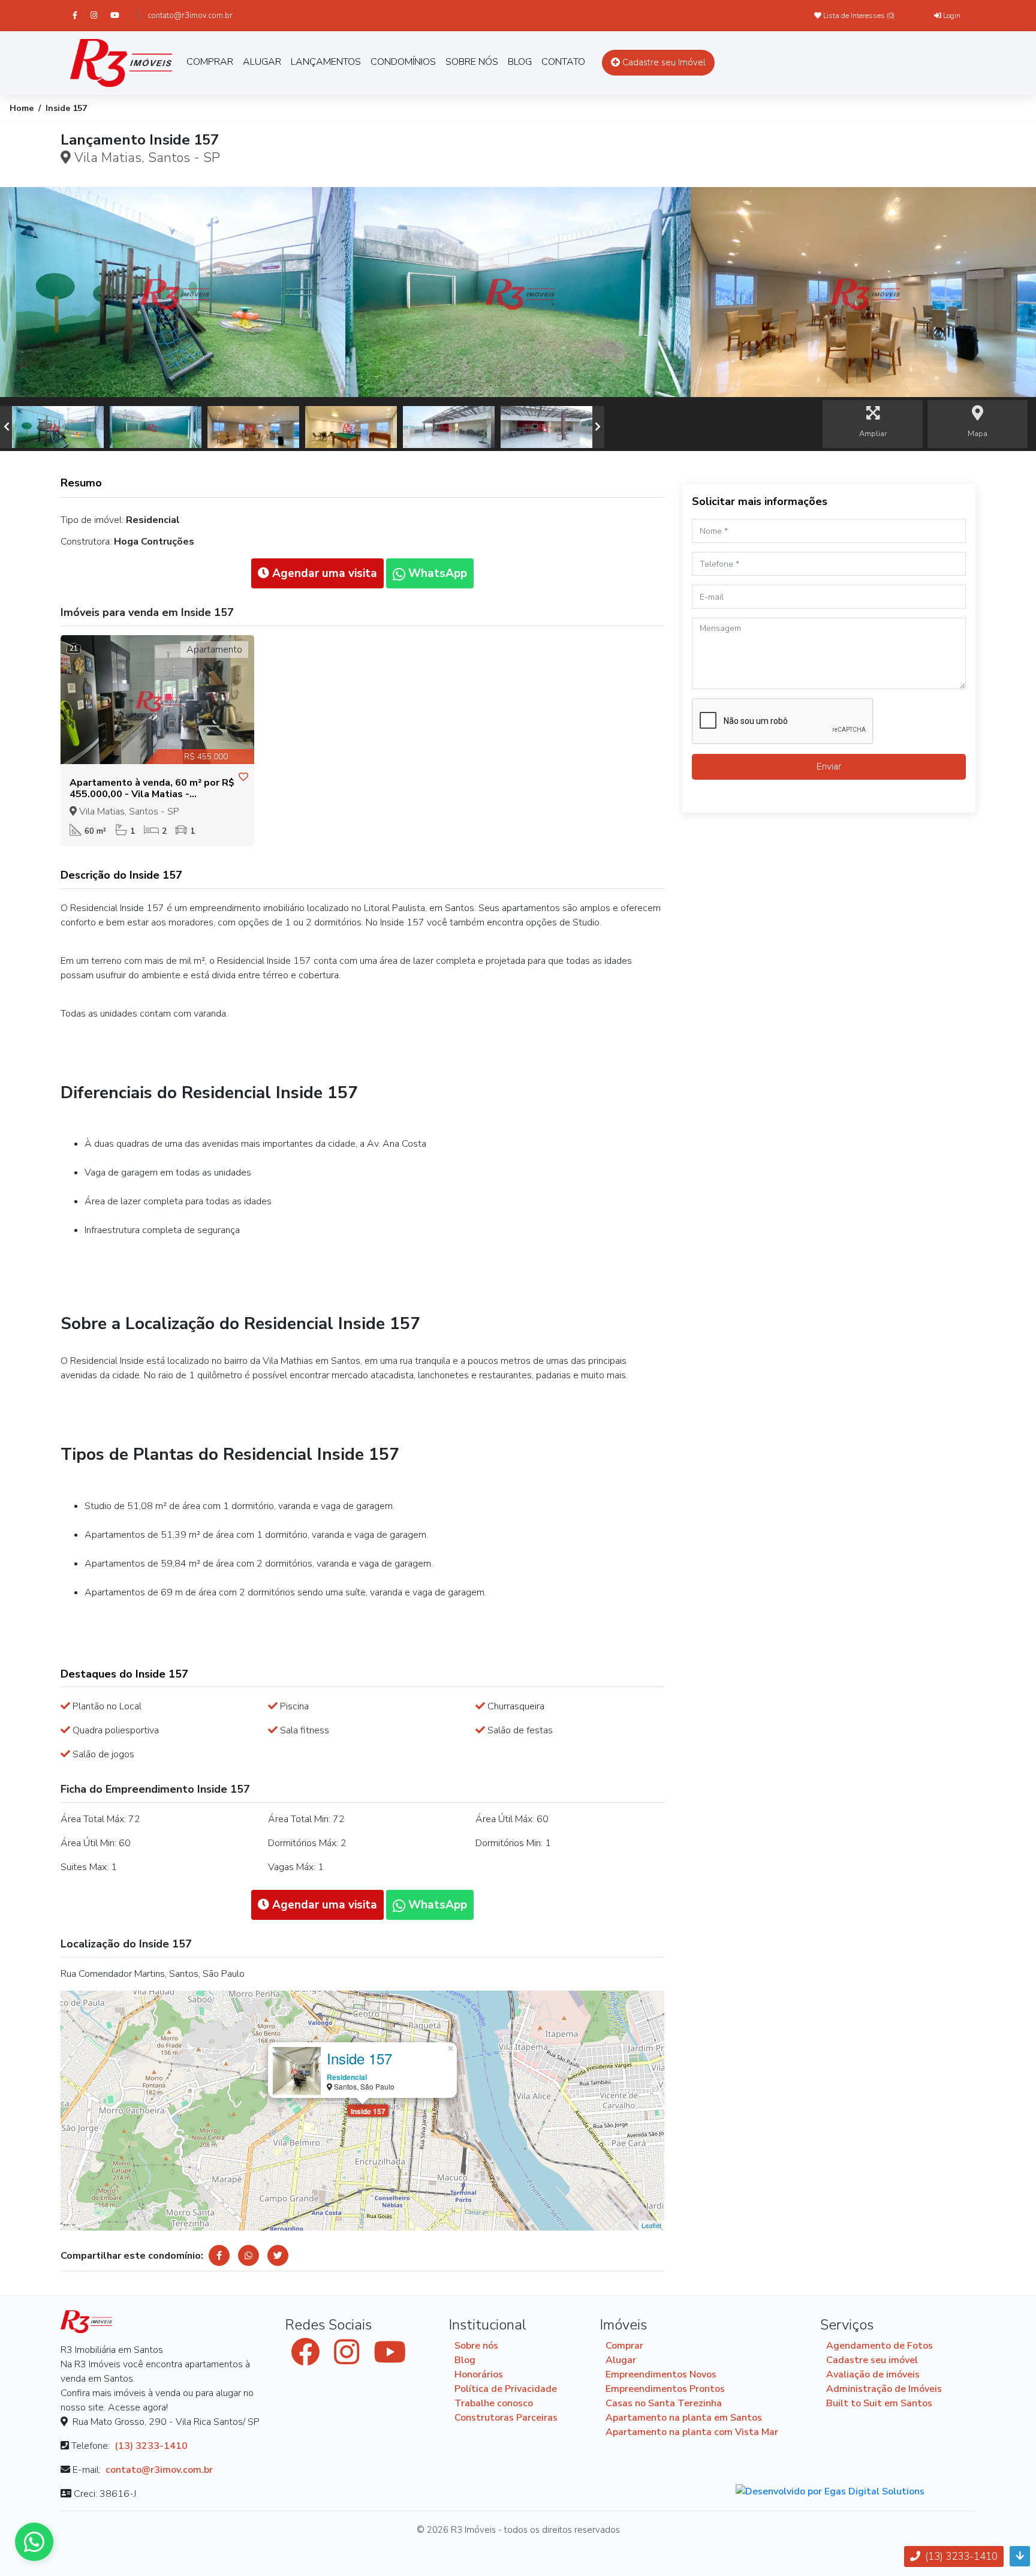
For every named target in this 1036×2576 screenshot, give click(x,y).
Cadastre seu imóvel (872, 2360)
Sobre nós (476, 2346)
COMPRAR (210, 62)
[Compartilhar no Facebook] (219, 2255)
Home (22, 108)
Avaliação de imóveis (873, 2374)
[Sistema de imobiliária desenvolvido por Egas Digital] (830, 2491)
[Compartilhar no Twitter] (278, 2255)
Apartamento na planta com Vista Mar (692, 2432)
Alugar (621, 2360)
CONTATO (563, 62)
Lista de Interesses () (858, 16)
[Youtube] (120, 15)
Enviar (829, 767)
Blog (465, 2360)
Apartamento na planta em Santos (684, 2418)
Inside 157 (368, 2111)
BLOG (520, 62)
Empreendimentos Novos (661, 2374)
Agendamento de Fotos (880, 2346)
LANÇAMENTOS (326, 62)
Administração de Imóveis (884, 2389)
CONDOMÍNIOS (403, 62)
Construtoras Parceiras (506, 2418)
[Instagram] (99, 15)
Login (951, 16)
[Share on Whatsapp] (249, 2255)
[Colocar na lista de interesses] (243, 777)
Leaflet (651, 2225)
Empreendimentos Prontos (665, 2389)
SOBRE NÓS (472, 62)
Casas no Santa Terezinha (664, 2403)
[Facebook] (80, 15)
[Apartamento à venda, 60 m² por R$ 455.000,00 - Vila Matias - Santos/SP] (157, 700)
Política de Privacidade (506, 2389)
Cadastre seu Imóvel (663, 62)
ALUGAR (262, 62)
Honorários (479, 2374)
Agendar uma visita (323, 573)
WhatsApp (436, 573)
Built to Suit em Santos (879, 2403)
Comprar (624, 2346)
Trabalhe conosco (494, 2403)
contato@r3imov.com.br (190, 16)
